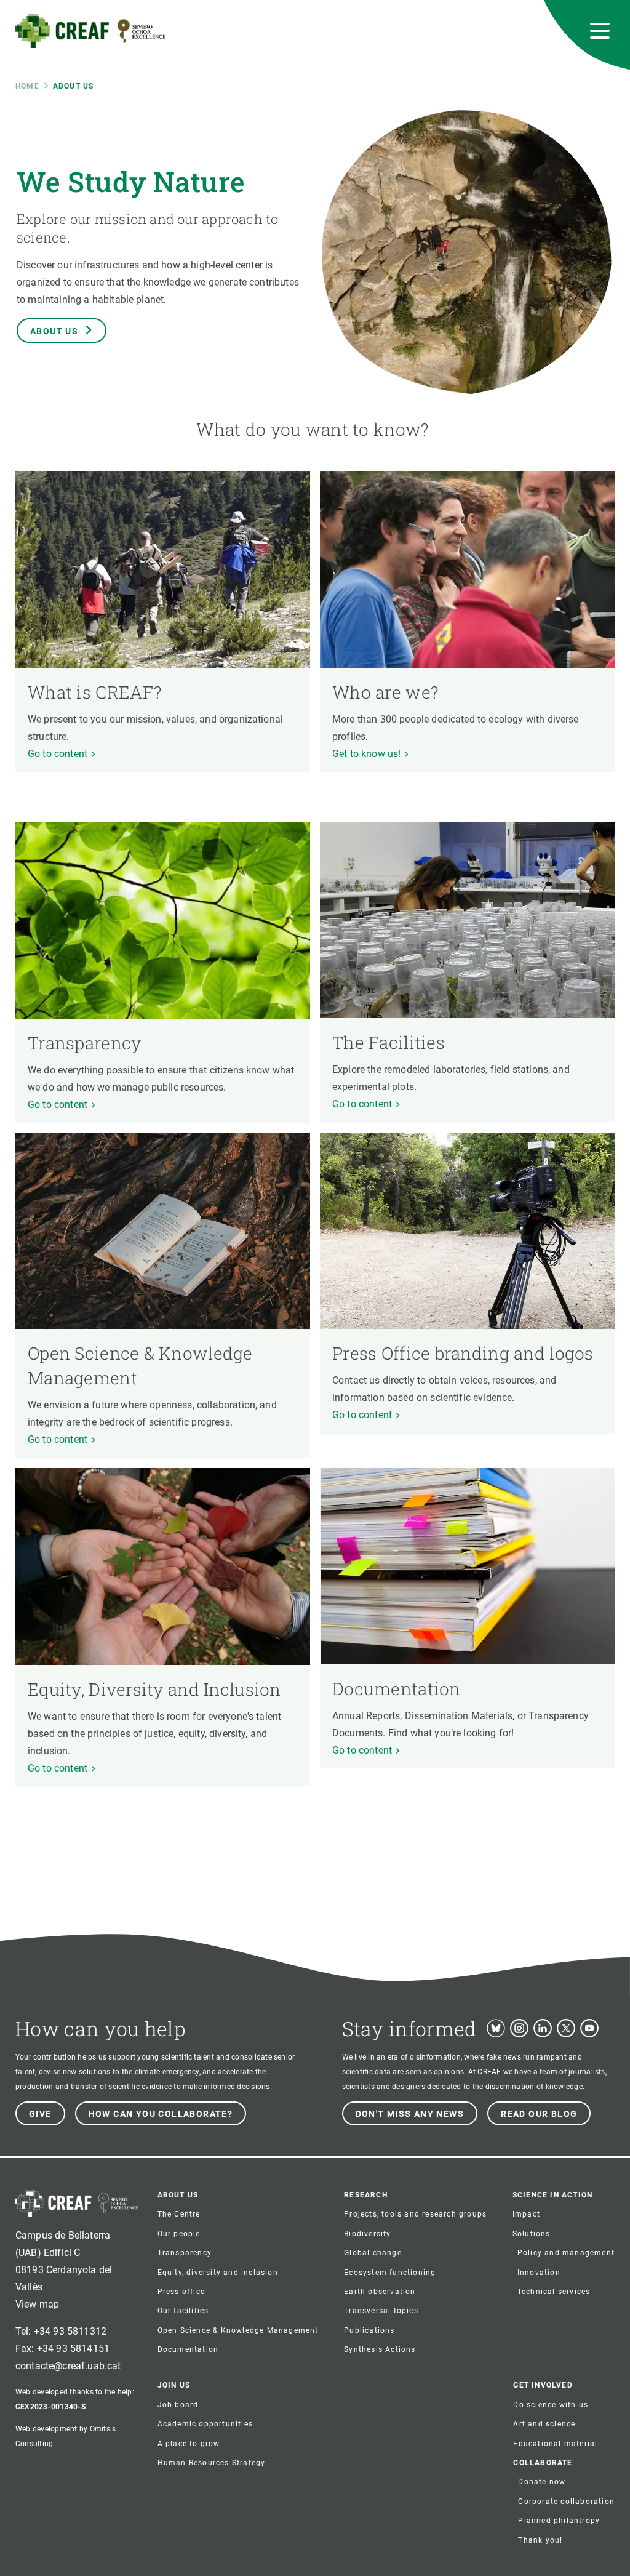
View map (37, 2304)
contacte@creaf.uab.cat (68, 2366)
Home (27, 86)
